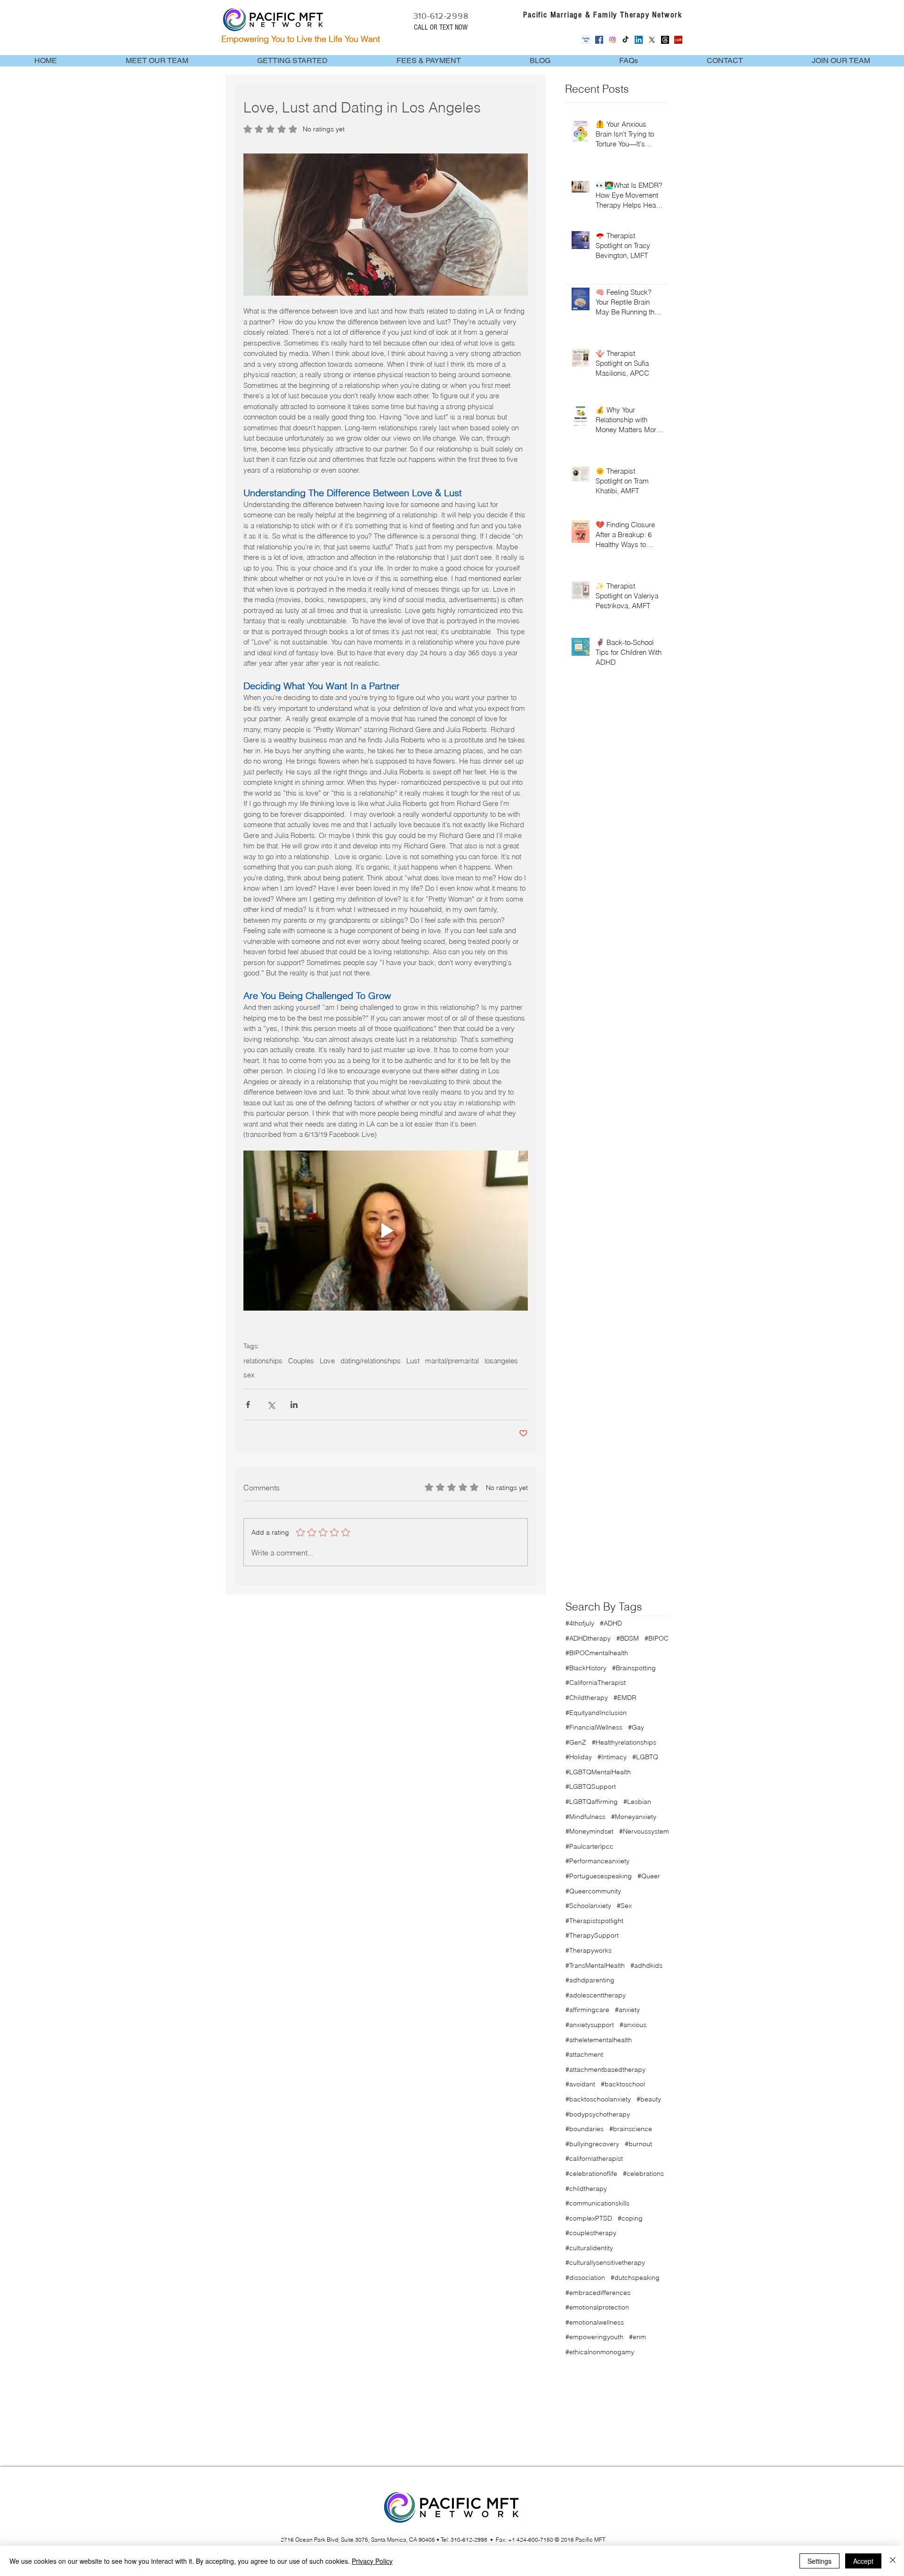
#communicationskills (597, 2203)
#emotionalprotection (597, 2307)
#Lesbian (637, 1802)
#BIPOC (657, 1638)
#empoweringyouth (594, 2337)
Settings (819, 2561)
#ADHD (611, 1623)
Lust (413, 1361)
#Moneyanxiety (634, 1817)
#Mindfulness (585, 1817)
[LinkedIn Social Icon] (639, 40)
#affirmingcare (587, 2010)
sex (249, 1375)
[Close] (893, 2561)
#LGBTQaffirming (592, 1802)
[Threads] (665, 40)
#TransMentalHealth (595, 1965)
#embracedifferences (598, 2293)
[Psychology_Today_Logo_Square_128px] (586, 40)
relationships (263, 1361)
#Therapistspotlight (594, 1921)
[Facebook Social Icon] (599, 40)
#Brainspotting (634, 1668)
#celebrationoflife (591, 2173)
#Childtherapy (587, 1698)
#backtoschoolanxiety (598, 2099)
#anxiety (627, 2010)
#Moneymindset (589, 1831)
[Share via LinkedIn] (294, 1405)
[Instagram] (612, 40)
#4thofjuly (580, 1623)
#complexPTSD (589, 2218)
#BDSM (628, 1638)
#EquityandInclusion (596, 1713)
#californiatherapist (594, 2158)
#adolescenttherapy (596, 1995)
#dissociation (585, 2278)
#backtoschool (623, 2084)
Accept (863, 2561)
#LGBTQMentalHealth (598, 1772)
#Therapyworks (589, 1950)
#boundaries (585, 2129)
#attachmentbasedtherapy (605, 2069)
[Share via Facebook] (248, 1405)
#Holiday (579, 1757)
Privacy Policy (372, 2561)
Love (327, 1361)
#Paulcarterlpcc (589, 1846)
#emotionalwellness (595, 2322)
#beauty (649, 2099)
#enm (638, 2337)
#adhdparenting (590, 1980)
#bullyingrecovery (592, 2144)
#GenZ (576, 1742)
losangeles (501, 1361)
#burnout (638, 2144)
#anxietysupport (590, 2025)
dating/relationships (371, 1361)
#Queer (649, 1876)
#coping (630, 2218)
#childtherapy (586, 2189)
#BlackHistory (586, 1668)
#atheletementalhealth (599, 2040)
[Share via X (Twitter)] (271, 1405)
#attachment (584, 2054)
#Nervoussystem (644, 1831)
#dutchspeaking (635, 2278)
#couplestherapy (591, 2233)
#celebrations (643, 2173)
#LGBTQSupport (591, 1787)
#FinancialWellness (594, 1727)
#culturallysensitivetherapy (605, 2262)
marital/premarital (452, 1361)
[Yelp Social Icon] (678, 40)
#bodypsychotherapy (598, 2114)
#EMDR (625, 1698)
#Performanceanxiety (597, 1861)
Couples (301, 1361)
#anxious (633, 2025)
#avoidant (580, 2084)
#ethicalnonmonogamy (600, 2352)
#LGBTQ (645, 1757)
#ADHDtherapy (588, 1638)
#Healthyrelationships (624, 1742)
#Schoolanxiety (588, 1906)
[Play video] (386, 1231)
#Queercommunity (593, 1891)
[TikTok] (626, 40)
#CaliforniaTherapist (596, 1682)
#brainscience (631, 2129)
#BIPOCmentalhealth (597, 1653)
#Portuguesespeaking (599, 1876)
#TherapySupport (592, 1935)
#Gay (636, 1727)
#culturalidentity (589, 2248)
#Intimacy (612, 1757)
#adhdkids (646, 1965)
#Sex (624, 1906)
